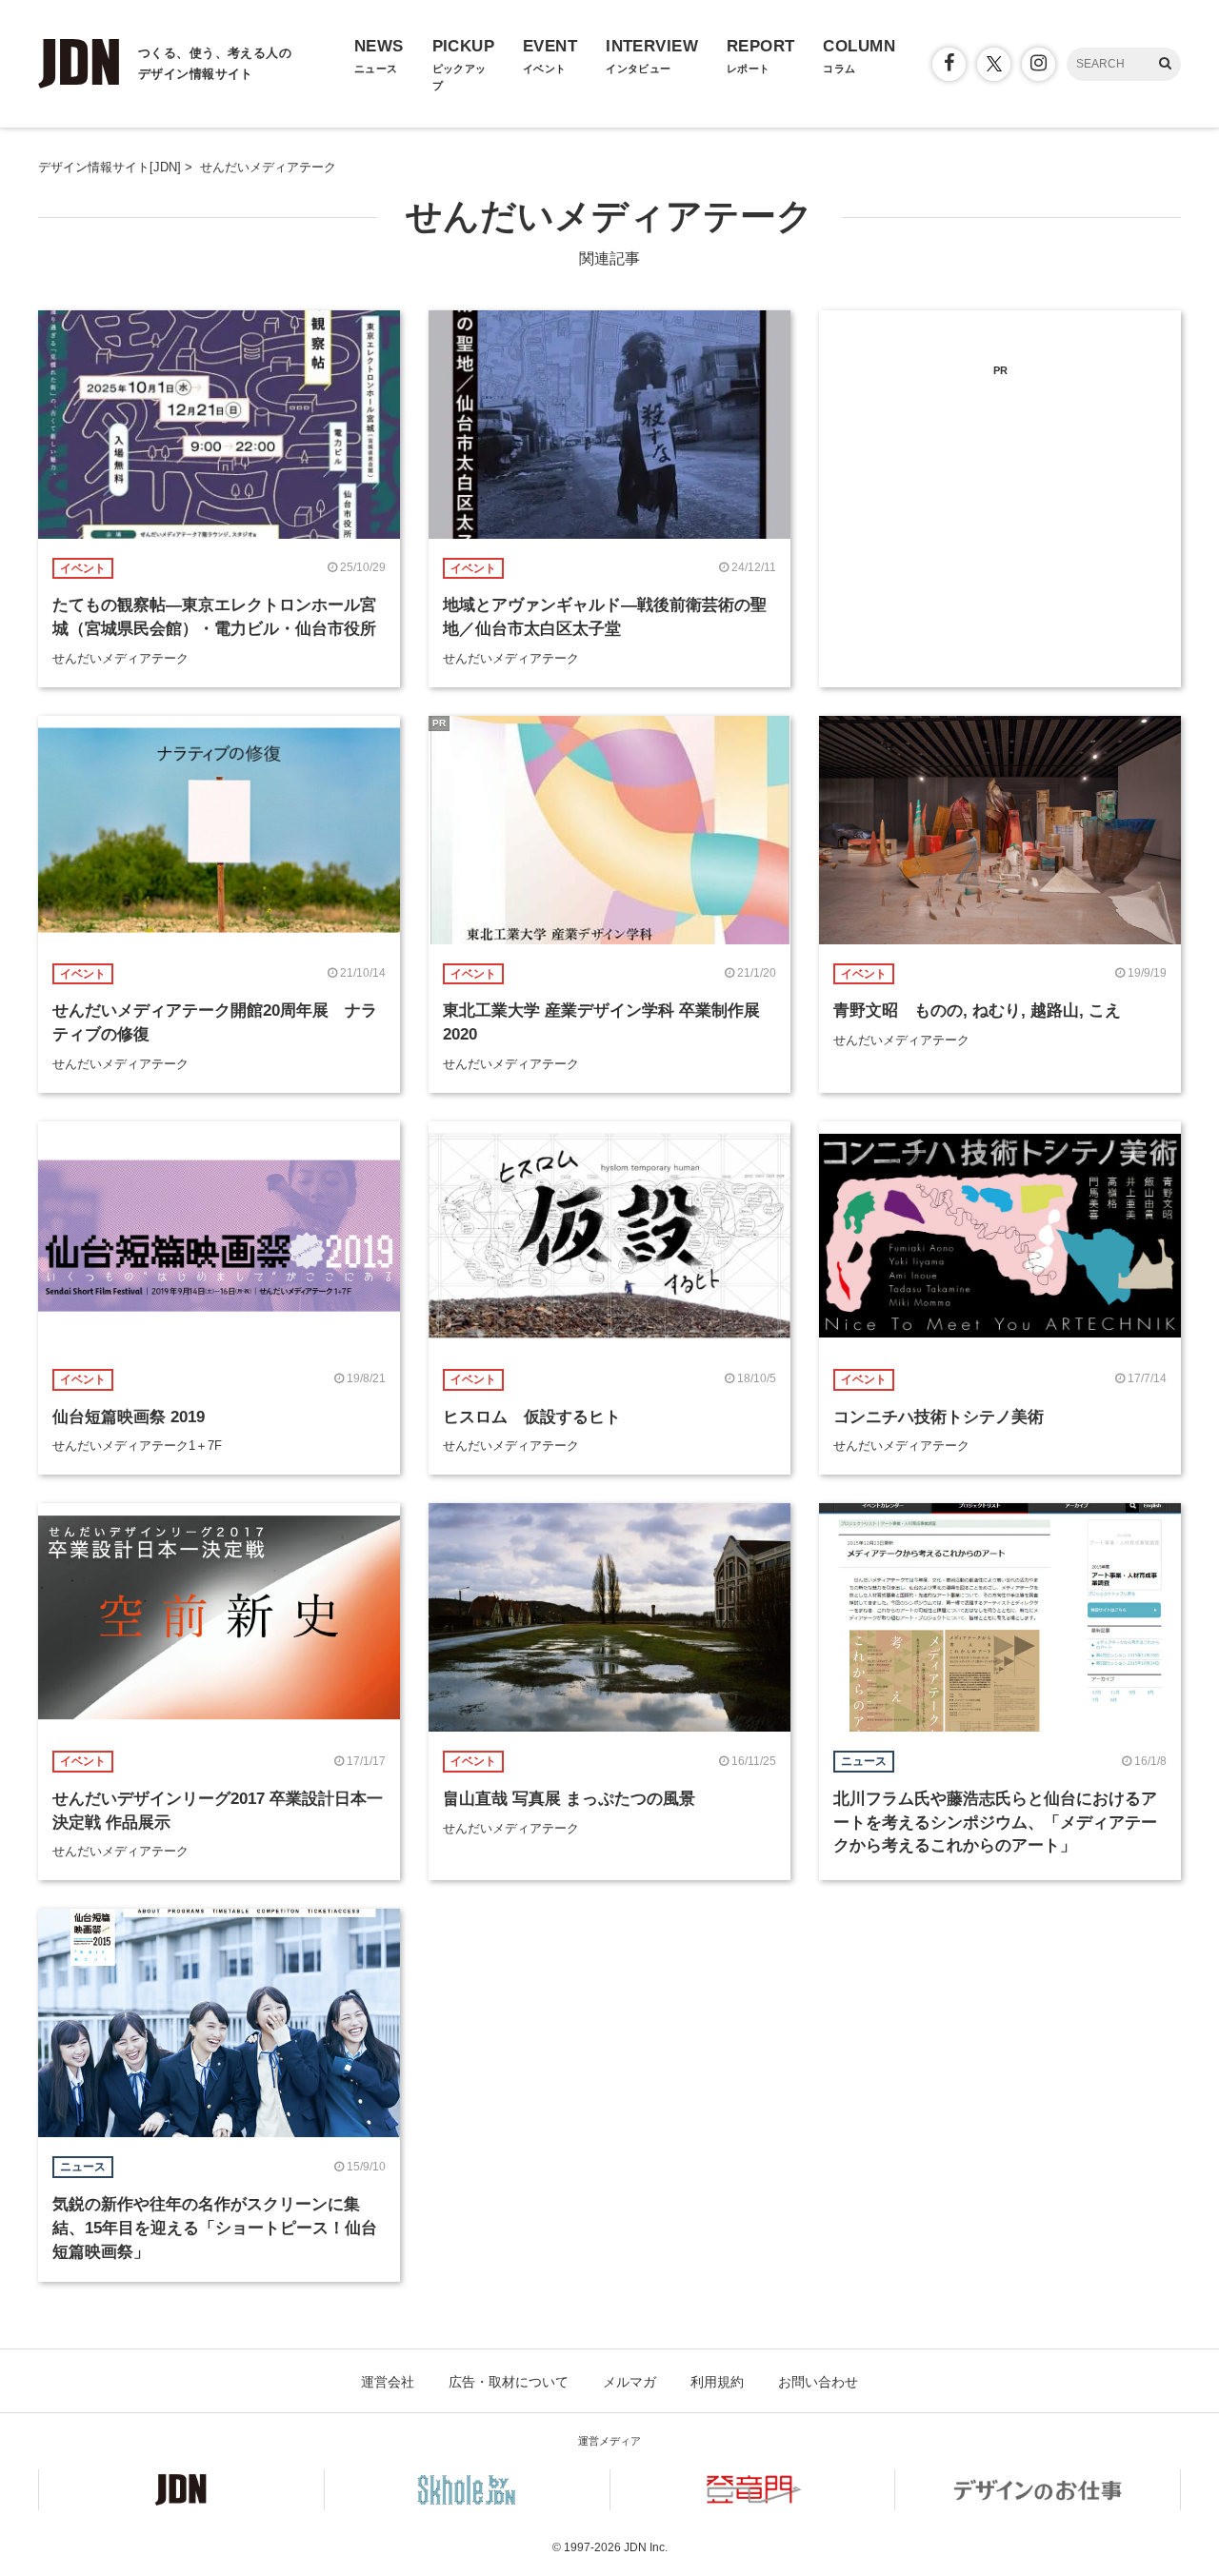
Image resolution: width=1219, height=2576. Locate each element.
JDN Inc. (646, 2547)
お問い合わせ (818, 2382)
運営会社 (388, 2382)
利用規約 (717, 2382)
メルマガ (629, 2382)
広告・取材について (509, 2382)
